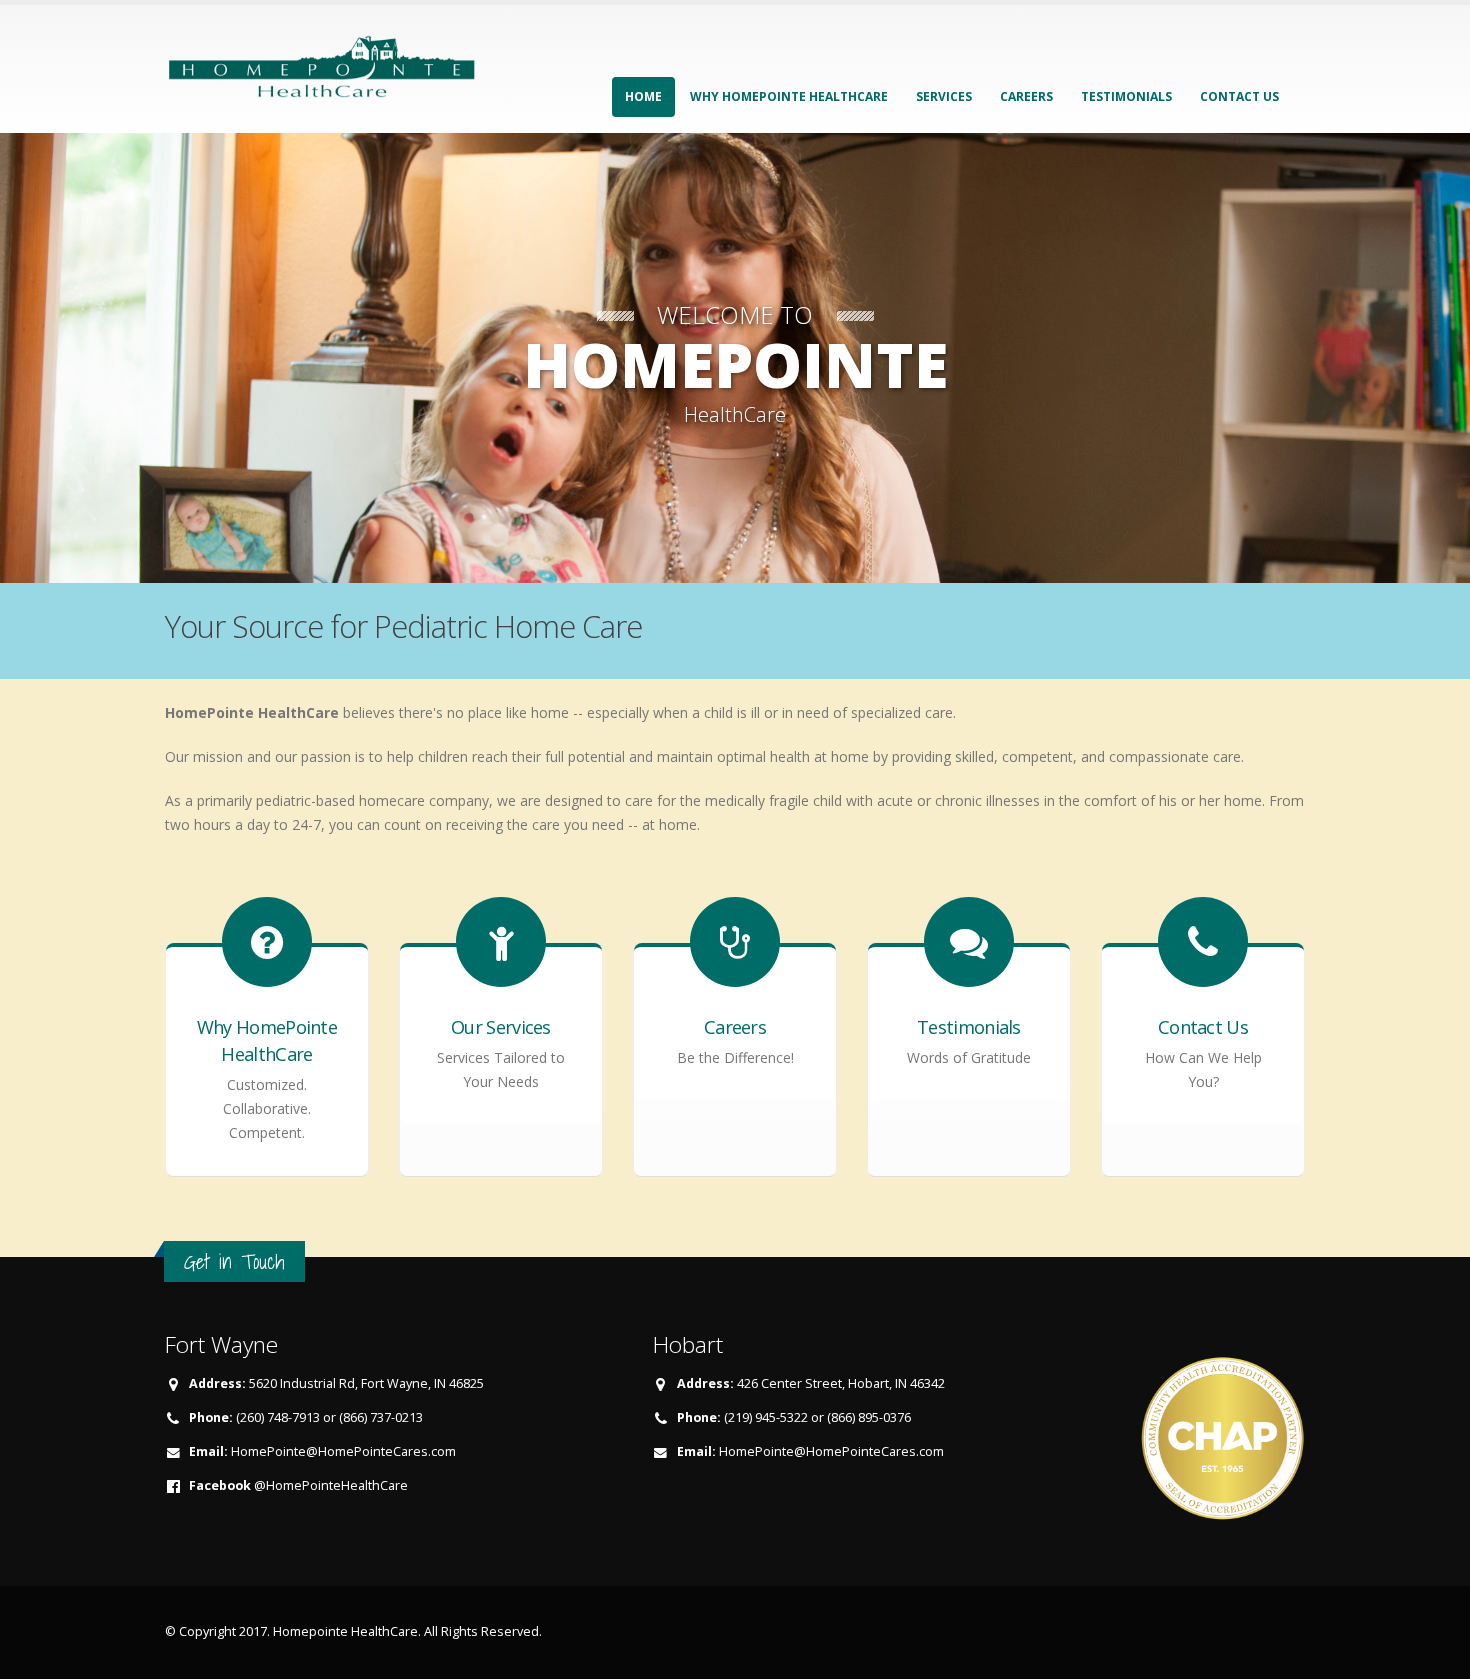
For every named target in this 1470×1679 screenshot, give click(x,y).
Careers (1026, 96)
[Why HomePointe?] (267, 987)
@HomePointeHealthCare (331, 1485)
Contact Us (1239, 96)
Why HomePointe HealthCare (789, 96)
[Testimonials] (969, 987)
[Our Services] (501, 987)
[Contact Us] (1203, 987)
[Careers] (735, 987)
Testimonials (1126, 96)
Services (944, 96)
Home (643, 96)
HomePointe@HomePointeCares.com (343, 1451)
